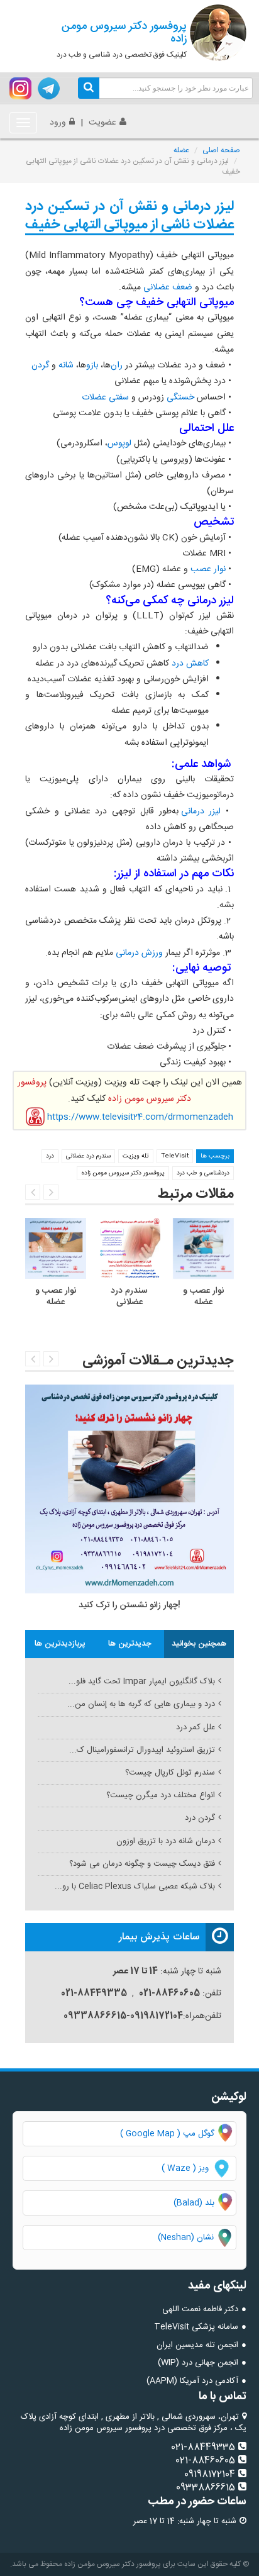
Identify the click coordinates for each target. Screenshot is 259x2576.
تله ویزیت (136, 1156)
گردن (40, 365)
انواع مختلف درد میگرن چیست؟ (161, 1795)
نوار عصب (208, 569)
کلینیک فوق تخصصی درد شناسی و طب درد (122, 39)
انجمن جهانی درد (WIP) (198, 2363)
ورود (58, 123)
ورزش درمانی (139, 953)
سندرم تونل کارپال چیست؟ (170, 1773)
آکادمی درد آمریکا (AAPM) (192, 2381)
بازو (92, 365)
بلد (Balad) (194, 2203)
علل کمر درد (196, 1727)
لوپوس (119, 443)
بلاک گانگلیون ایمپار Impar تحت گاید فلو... (142, 1681)
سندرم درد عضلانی (88, 1156)
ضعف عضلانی (168, 287)
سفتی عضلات (105, 398)
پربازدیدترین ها (60, 1644)
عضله (181, 150)
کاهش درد (190, 664)
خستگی (180, 398)
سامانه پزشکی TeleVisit (196, 2327)
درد (50, 1156)
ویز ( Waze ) (185, 2168)
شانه (66, 365)
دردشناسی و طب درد (203, 1173)
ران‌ (117, 365)
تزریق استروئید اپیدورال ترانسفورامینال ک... (142, 1750)
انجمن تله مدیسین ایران (197, 2345)
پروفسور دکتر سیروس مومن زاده (123, 1173)
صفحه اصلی (221, 150)
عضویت (102, 123)
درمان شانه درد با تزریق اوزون (166, 1841)
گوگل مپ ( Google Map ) (167, 2134)
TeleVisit (175, 1156)
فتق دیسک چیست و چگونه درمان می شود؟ (142, 1864)
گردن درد (200, 1818)
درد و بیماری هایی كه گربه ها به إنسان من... (141, 1704)
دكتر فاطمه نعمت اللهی (200, 2309)
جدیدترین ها (130, 1644)
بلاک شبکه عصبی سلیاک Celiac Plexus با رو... (135, 1887)
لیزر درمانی (201, 811)
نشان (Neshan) (197, 2238)
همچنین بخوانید (199, 1644)
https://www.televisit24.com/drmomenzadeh (140, 1117)
